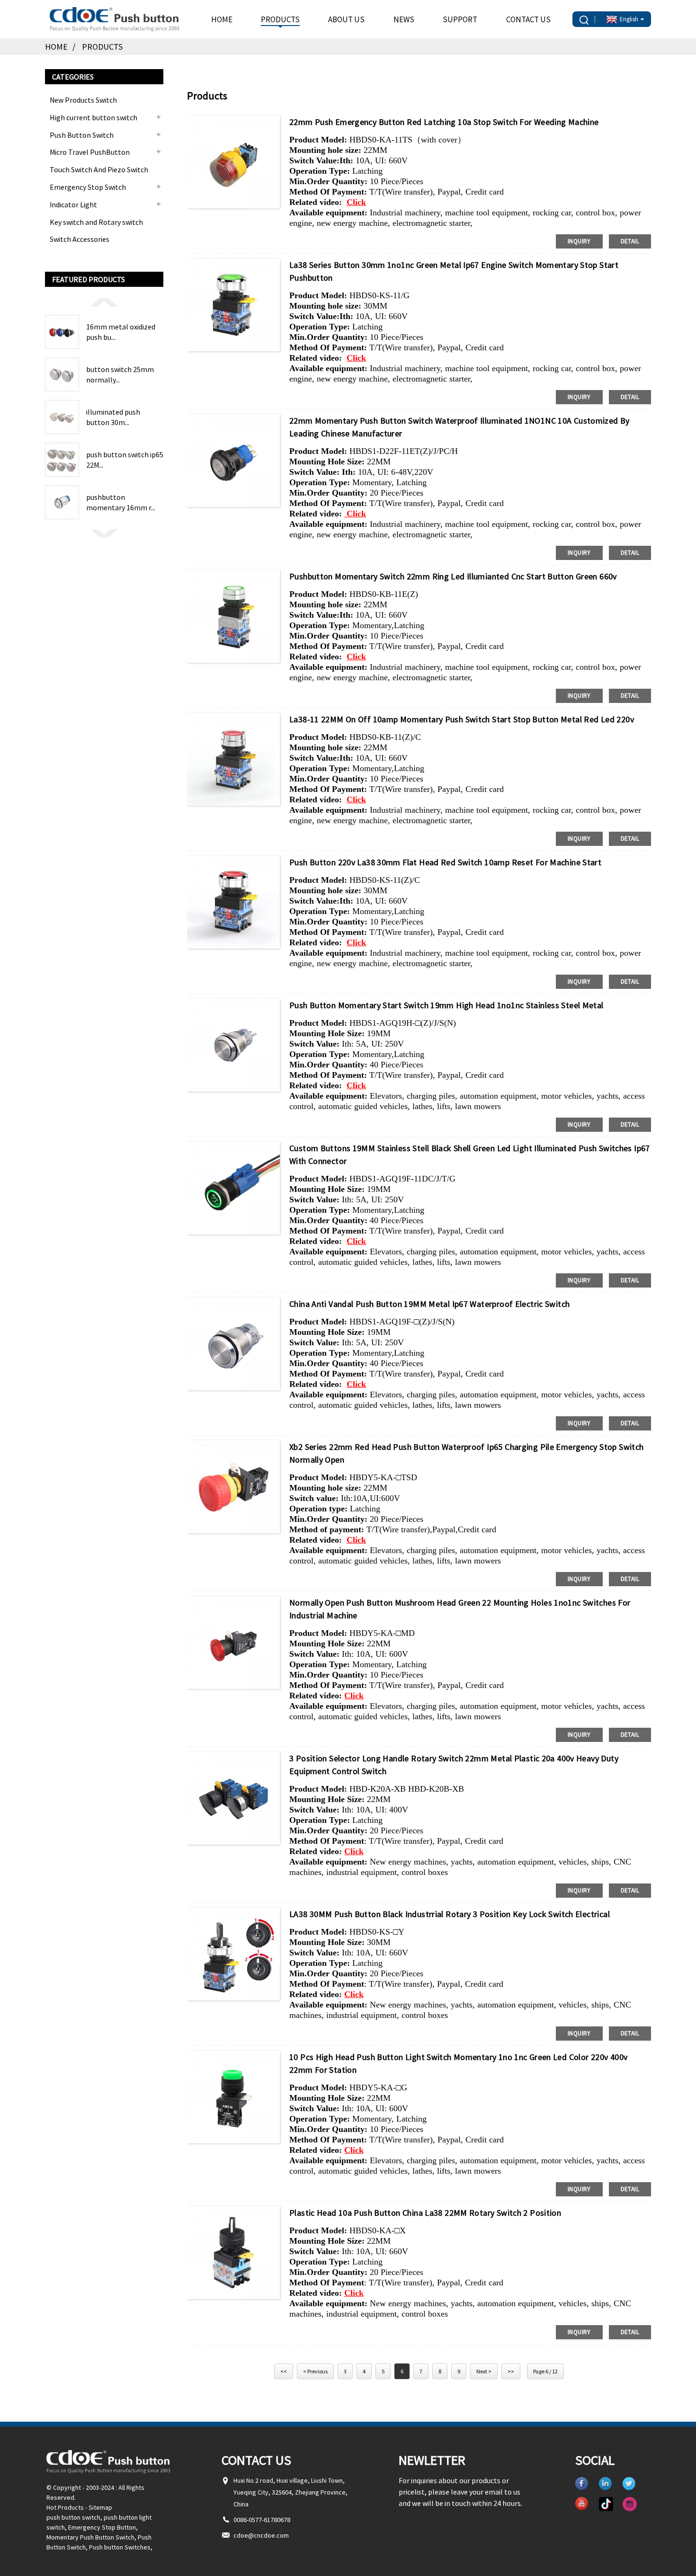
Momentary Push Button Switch (90, 2537)
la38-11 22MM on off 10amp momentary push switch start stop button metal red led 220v (462, 719)
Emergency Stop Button (102, 2527)
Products (280, 19)
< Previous (315, 2371)
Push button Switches (120, 2547)
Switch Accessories (80, 239)
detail (630, 241)
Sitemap (100, 2507)
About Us (346, 19)
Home (222, 19)
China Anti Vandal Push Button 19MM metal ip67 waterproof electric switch (429, 1304)
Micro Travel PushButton (90, 152)
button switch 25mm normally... (120, 374)
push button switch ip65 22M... (125, 460)
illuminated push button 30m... (113, 417)
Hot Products (65, 2507)
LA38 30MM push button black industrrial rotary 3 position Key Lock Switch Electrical (450, 1914)
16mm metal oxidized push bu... (121, 332)
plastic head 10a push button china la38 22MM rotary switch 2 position (425, 2213)
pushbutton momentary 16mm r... (121, 502)
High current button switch (94, 117)
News (404, 19)
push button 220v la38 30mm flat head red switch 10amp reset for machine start (445, 862)
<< (284, 2371)
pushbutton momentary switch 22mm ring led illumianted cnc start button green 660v (453, 576)
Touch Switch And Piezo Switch (99, 169)
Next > (484, 2371)
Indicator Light (73, 204)
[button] (104, 302)
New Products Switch (83, 100)
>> (511, 2371)
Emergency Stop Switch (88, 187)
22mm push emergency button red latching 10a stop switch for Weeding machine (444, 122)
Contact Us (528, 19)
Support (460, 19)
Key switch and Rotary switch (96, 222)
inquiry (579, 241)
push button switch (73, 2517)
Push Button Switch (82, 135)
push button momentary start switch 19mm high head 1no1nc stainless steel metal (446, 1005)
